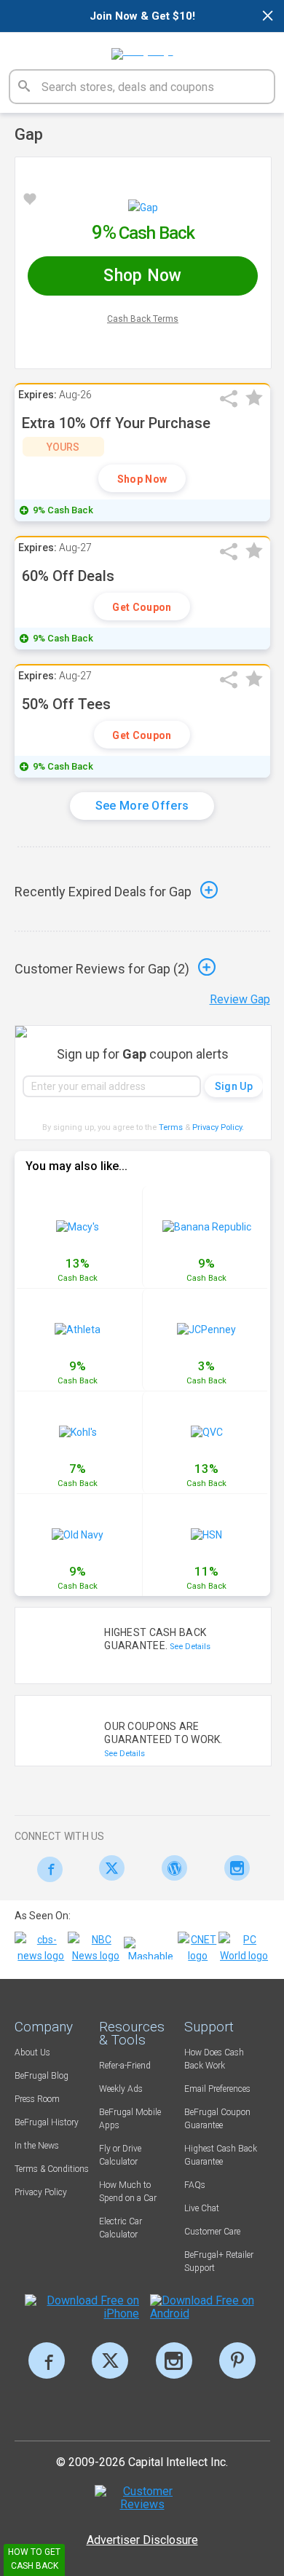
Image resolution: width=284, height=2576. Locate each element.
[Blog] (171, 1868)
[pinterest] (237, 2360)
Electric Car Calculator (121, 2228)
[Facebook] (46, 1869)
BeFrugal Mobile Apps (130, 2119)
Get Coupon (142, 607)
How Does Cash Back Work (214, 2059)
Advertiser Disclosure (142, 2540)
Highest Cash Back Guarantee (221, 2155)
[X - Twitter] (108, 1868)
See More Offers (142, 806)
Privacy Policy (218, 1127)
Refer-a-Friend (125, 2066)
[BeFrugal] (142, 49)
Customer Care (212, 2232)
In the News (37, 2146)
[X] (110, 2360)
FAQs (195, 2185)
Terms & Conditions (52, 2169)
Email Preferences (217, 2089)
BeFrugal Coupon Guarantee (217, 2119)
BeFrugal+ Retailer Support (219, 2261)
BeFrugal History (47, 2122)
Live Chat (202, 2208)
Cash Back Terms (143, 319)
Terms (171, 1127)
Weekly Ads (121, 2089)
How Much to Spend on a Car (128, 2192)
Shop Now (142, 479)
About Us (32, 2052)
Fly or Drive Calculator (120, 2155)
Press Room (37, 2099)
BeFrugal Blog (42, 2076)
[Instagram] (233, 1868)
